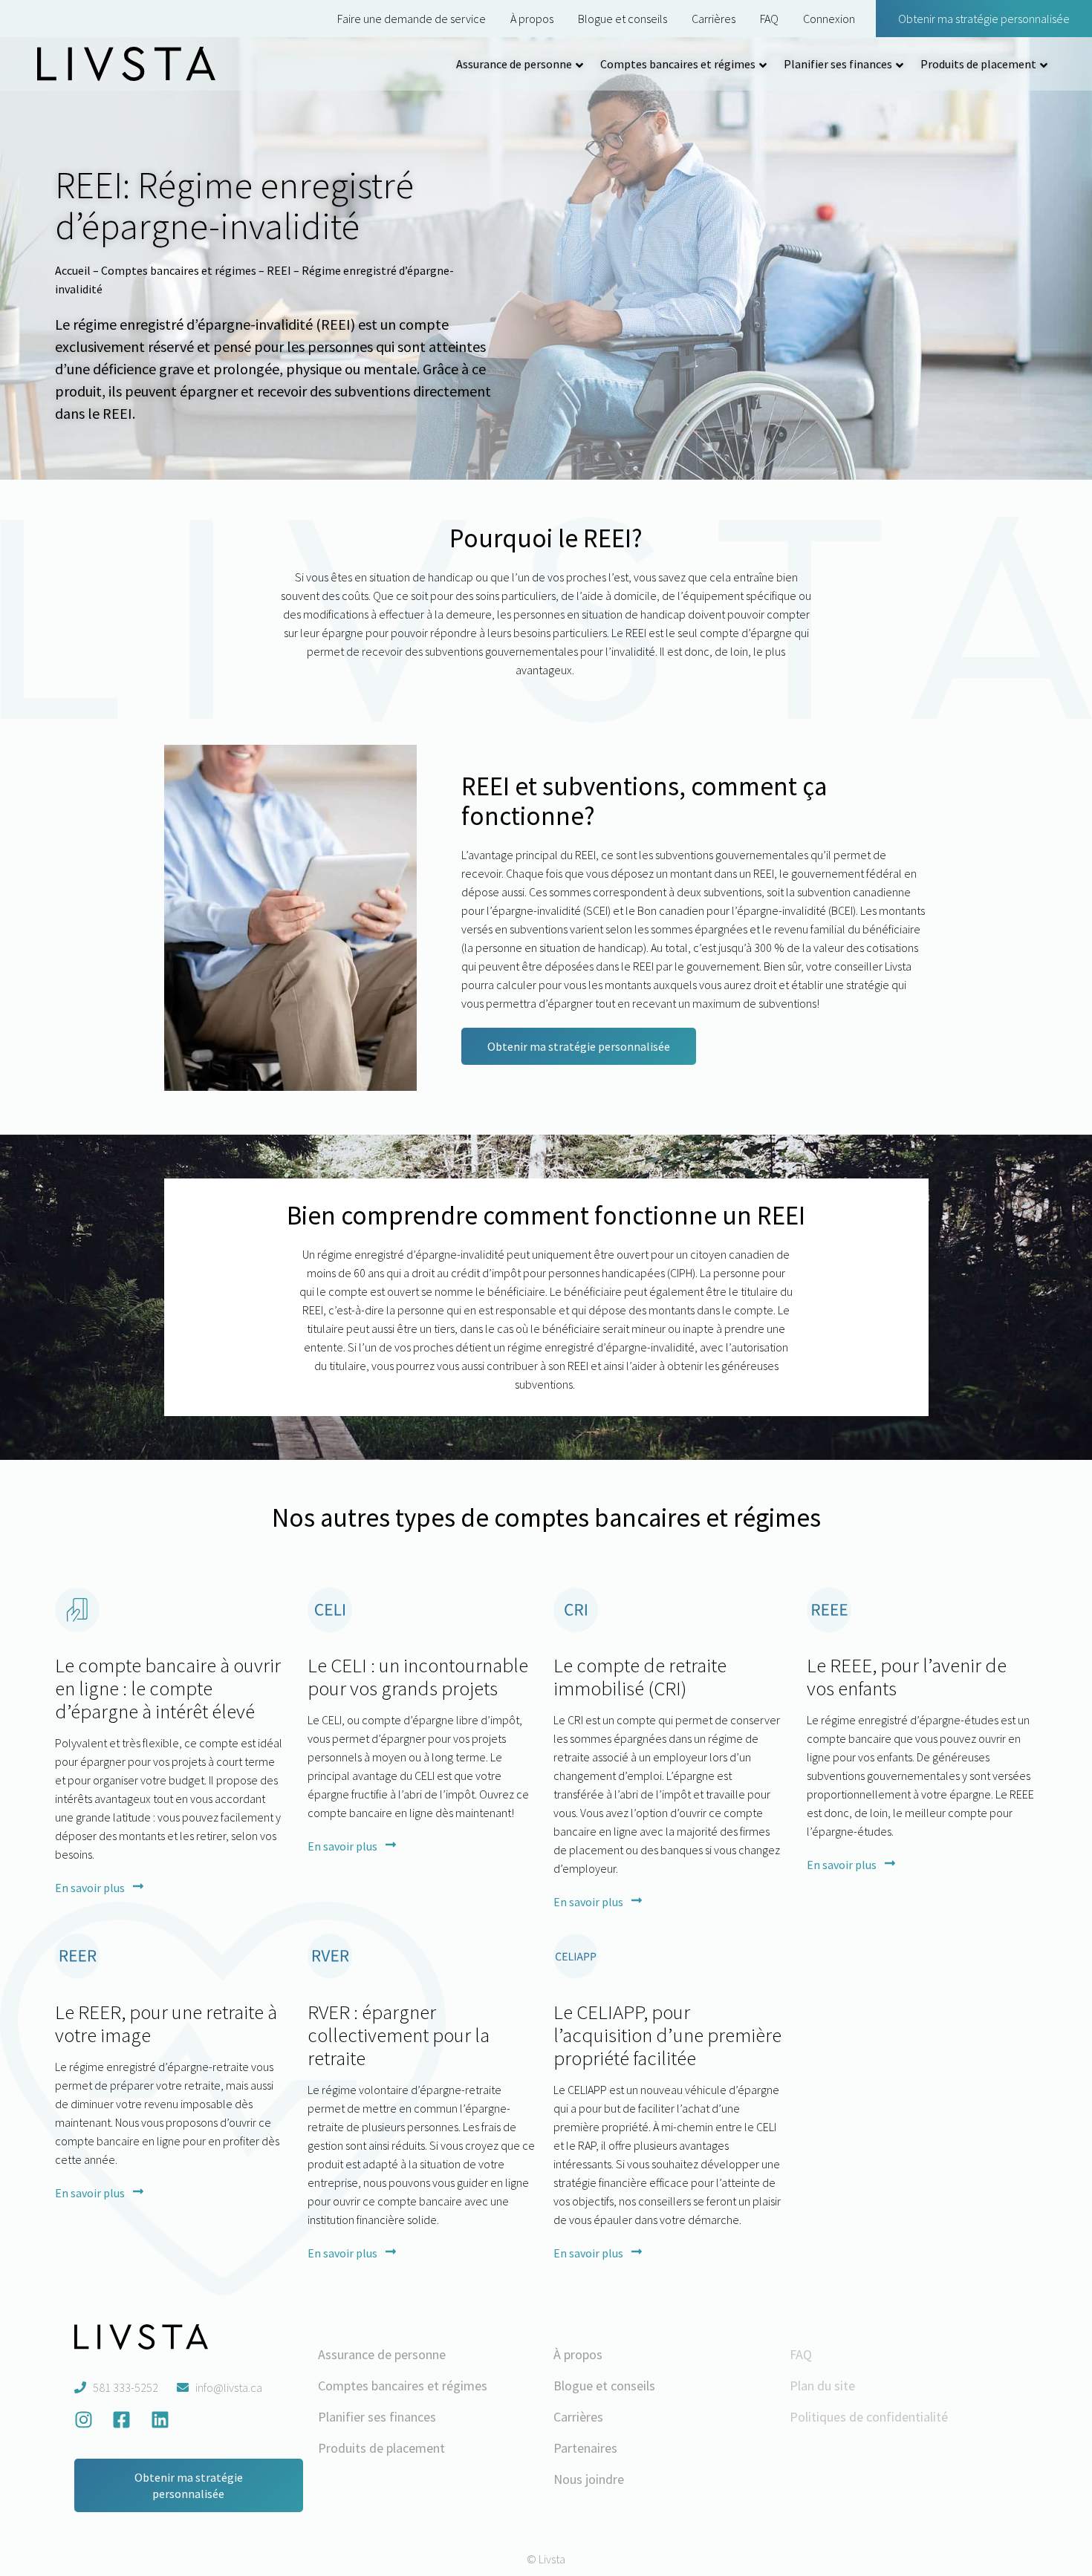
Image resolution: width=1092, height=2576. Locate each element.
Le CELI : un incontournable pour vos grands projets (418, 1676)
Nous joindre (589, 2479)
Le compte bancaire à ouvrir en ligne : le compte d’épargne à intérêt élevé (168, 1688)
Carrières (714, 19)
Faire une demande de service (412, 19)
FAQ (769, 19)
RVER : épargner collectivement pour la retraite (399, 2035)
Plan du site (822, 2386)
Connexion (829, 19)
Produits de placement (978, 64)
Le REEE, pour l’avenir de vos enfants (907, 1676)
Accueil (73, 270)
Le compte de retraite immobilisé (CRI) (640, 1676)
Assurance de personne (514, 64)
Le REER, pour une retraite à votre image (166, 2023)
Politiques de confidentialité (869, 2417)
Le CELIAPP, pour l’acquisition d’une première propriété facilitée (667, 2035)
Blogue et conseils (623, 19)
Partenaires (585, 2448)
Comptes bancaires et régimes (678, 64)
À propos (532, 19)
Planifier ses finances (838, 64)
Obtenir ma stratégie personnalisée (984, 19)
